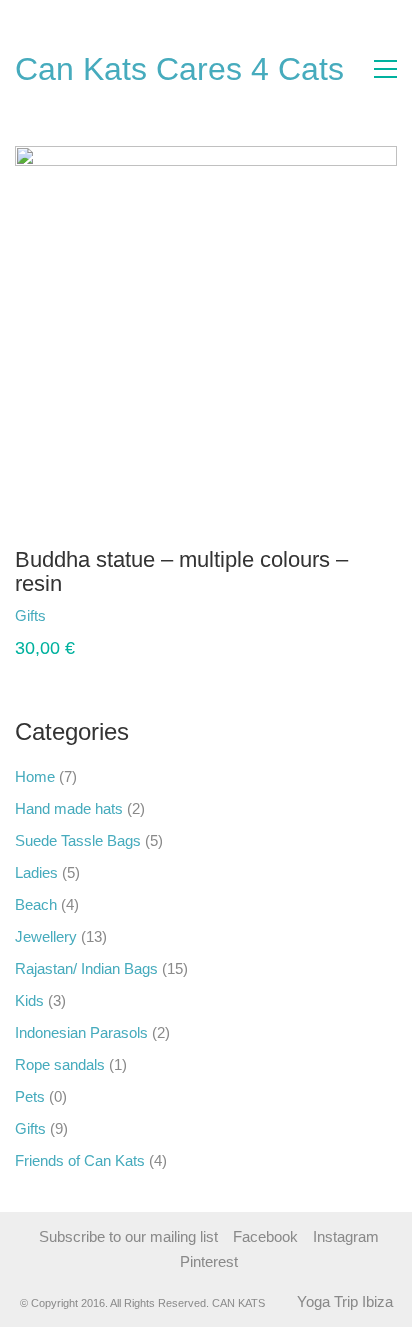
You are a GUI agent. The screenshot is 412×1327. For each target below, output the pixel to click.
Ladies (36, 872)
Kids (29, 1000)
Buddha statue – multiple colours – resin (181, 572)
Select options (61, 615)
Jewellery (46, 936)
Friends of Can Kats (80, 1160)
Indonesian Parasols (81, 1032)
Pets (30, 1096)
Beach (36, 904)
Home (35, 776)
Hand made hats (69, 808)
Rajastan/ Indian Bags (86, 968)
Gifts (30, 1128)
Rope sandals (60, 1064)
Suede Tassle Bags (78, 840)
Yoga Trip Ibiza (345, 1301)
